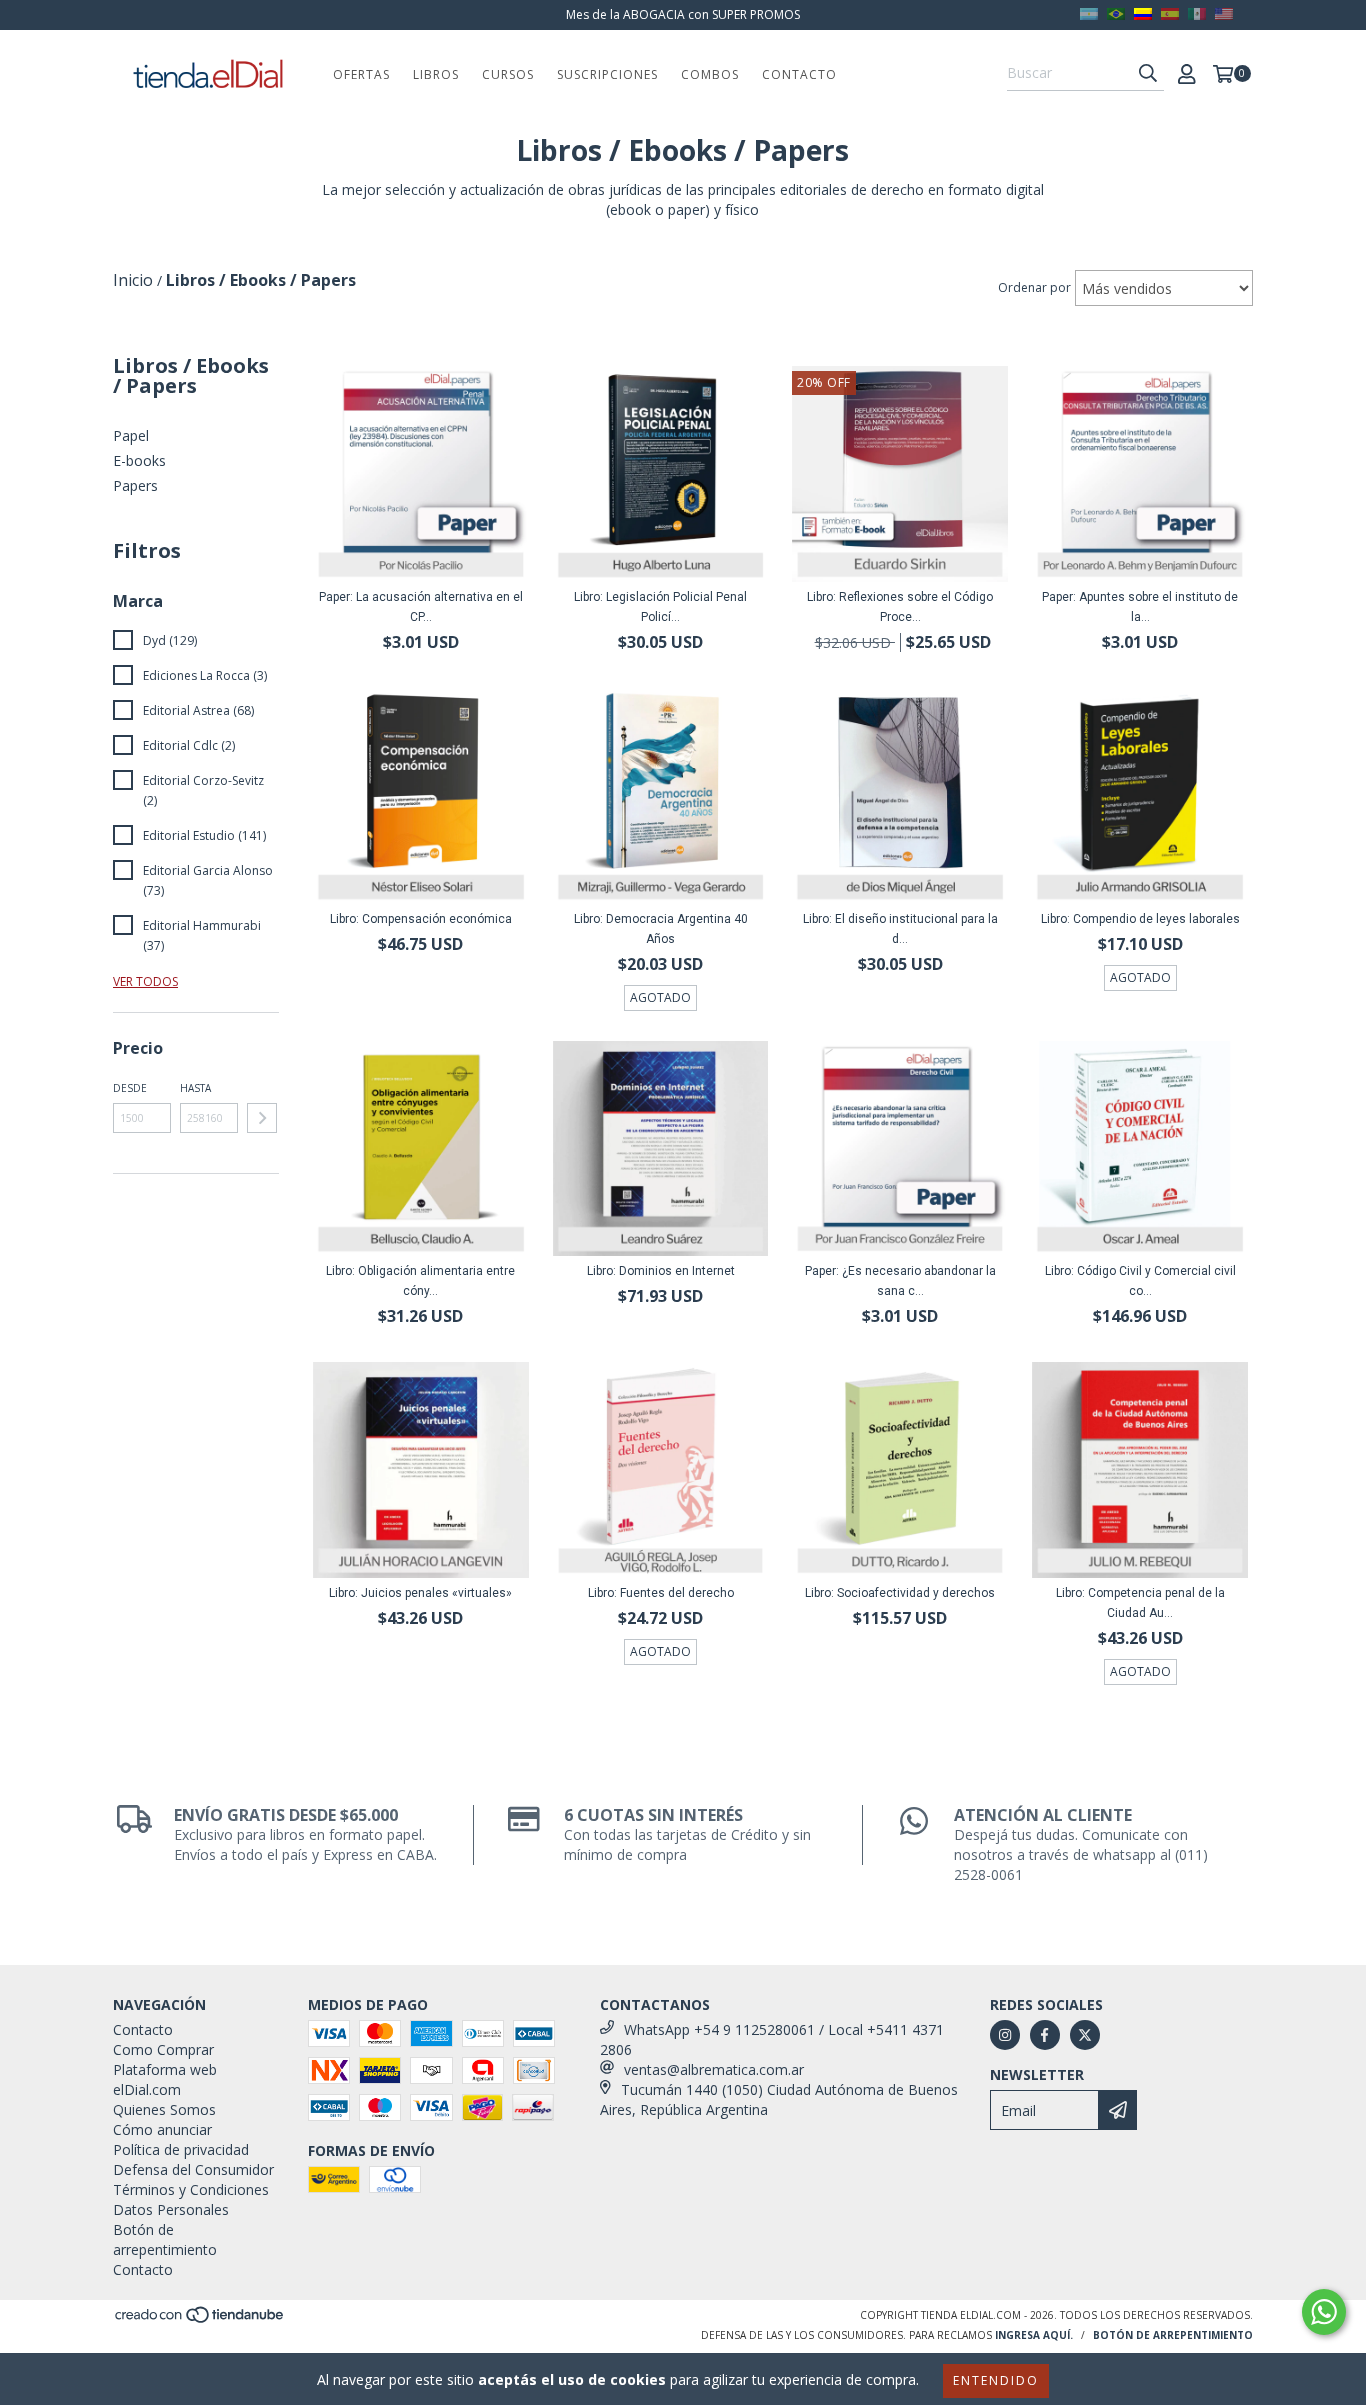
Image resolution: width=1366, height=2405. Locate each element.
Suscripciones (607, 74)
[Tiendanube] (200, 2321)
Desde (130, 1088)
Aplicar (262, 1118)
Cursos (508, 74)
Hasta (195, 1088)
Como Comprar (163, 2049)
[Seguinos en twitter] (1085, 2035)
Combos (710, 74)
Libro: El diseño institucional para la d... (900, 929)
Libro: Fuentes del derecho (661, 1593)
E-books (139, 460)
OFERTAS (361, 74)
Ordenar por (1034, 287)
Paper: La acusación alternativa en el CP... (421, 607)
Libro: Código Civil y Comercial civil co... (1140, 1281)
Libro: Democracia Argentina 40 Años (661, 929)
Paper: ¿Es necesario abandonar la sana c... (900, 1281)
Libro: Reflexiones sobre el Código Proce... (900, 607)
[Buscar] (1148, 73)
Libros (436, 74)
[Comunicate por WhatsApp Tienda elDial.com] (1324, 2312)
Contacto (799, 74)
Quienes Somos (164, 2109)
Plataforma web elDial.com (165, 2079)
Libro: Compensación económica (421, 919)
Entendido (996, 2380)
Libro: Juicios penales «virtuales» (420, 1593)
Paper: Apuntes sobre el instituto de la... (1140, 607)
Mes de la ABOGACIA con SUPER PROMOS (683, 14)
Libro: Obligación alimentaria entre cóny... (420, 1281)
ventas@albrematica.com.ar (714, 2069)
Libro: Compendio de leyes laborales (1140, 919)
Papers (135, 485)
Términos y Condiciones (191, 2189)
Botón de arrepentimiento (165, 2239)
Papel (131, 435)
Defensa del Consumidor (193, 2169)
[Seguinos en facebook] (1045, 2035)
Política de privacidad (181, 2149)
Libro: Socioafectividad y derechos (900, 1593)
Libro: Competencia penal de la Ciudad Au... (1140, 1603)
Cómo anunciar (162, 2129)
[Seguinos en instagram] (1005, 2035)
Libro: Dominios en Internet (661, 1271)
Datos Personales (171, 2209)
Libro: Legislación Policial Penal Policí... (660, 607)
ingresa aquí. (1034, 2335)
